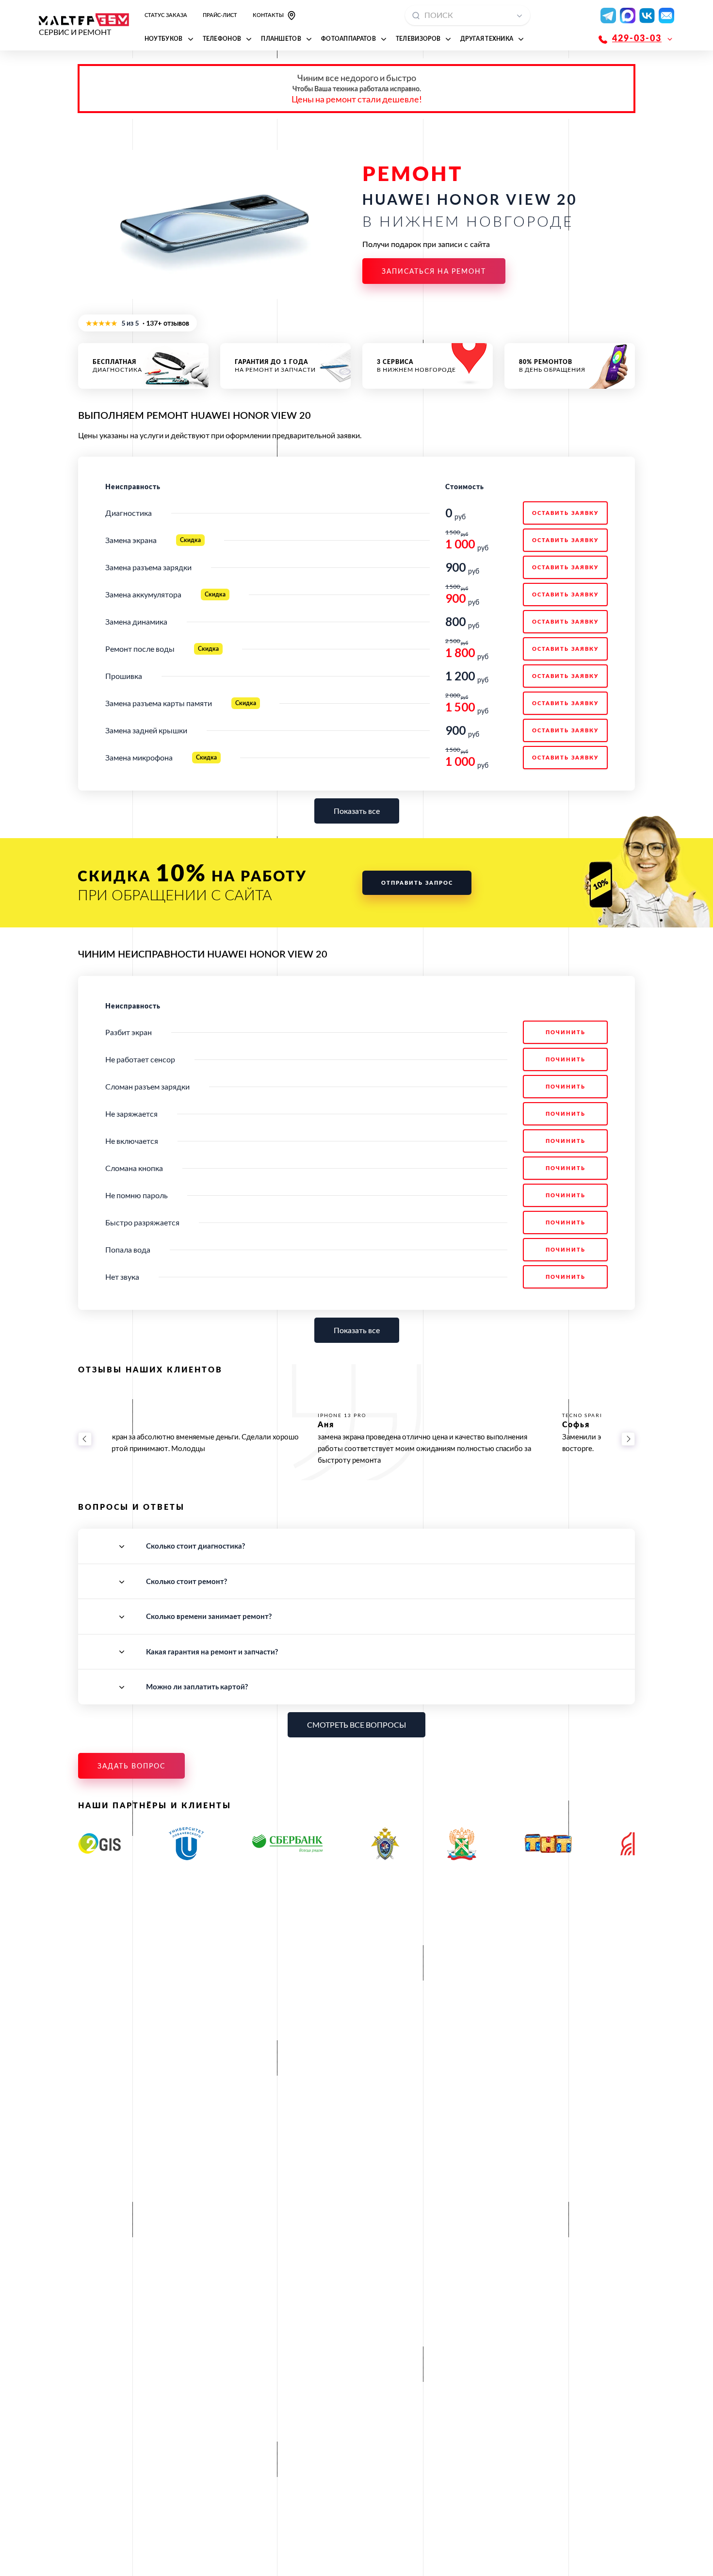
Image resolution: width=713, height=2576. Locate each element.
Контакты (268, 15)
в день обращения (552, 366)
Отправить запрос (417, 883)
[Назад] (85, 1439)
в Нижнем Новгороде (416, 366)
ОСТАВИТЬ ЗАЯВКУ (565, 513)
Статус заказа (166, 15)
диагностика (117, 366)
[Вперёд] (628, 1439)
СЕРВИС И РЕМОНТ (75, 32)
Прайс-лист (220, 15)
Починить (566, 1032)
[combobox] (468, 15)
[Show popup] (522, 15)
